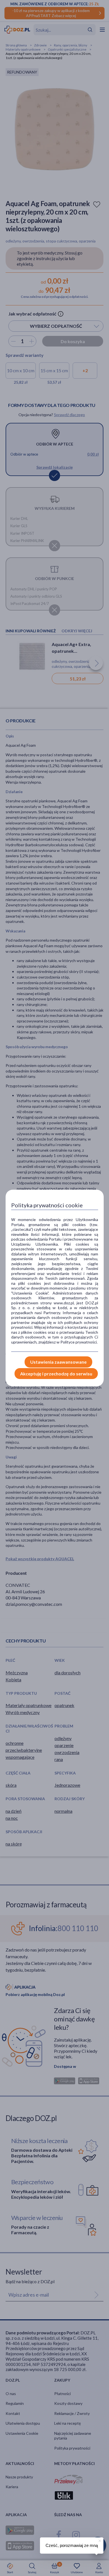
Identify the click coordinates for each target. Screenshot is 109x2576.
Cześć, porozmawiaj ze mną (72, 2545)
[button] (99, 2540)
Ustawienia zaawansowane (58, 1362)
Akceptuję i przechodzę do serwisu (56, 1374)
